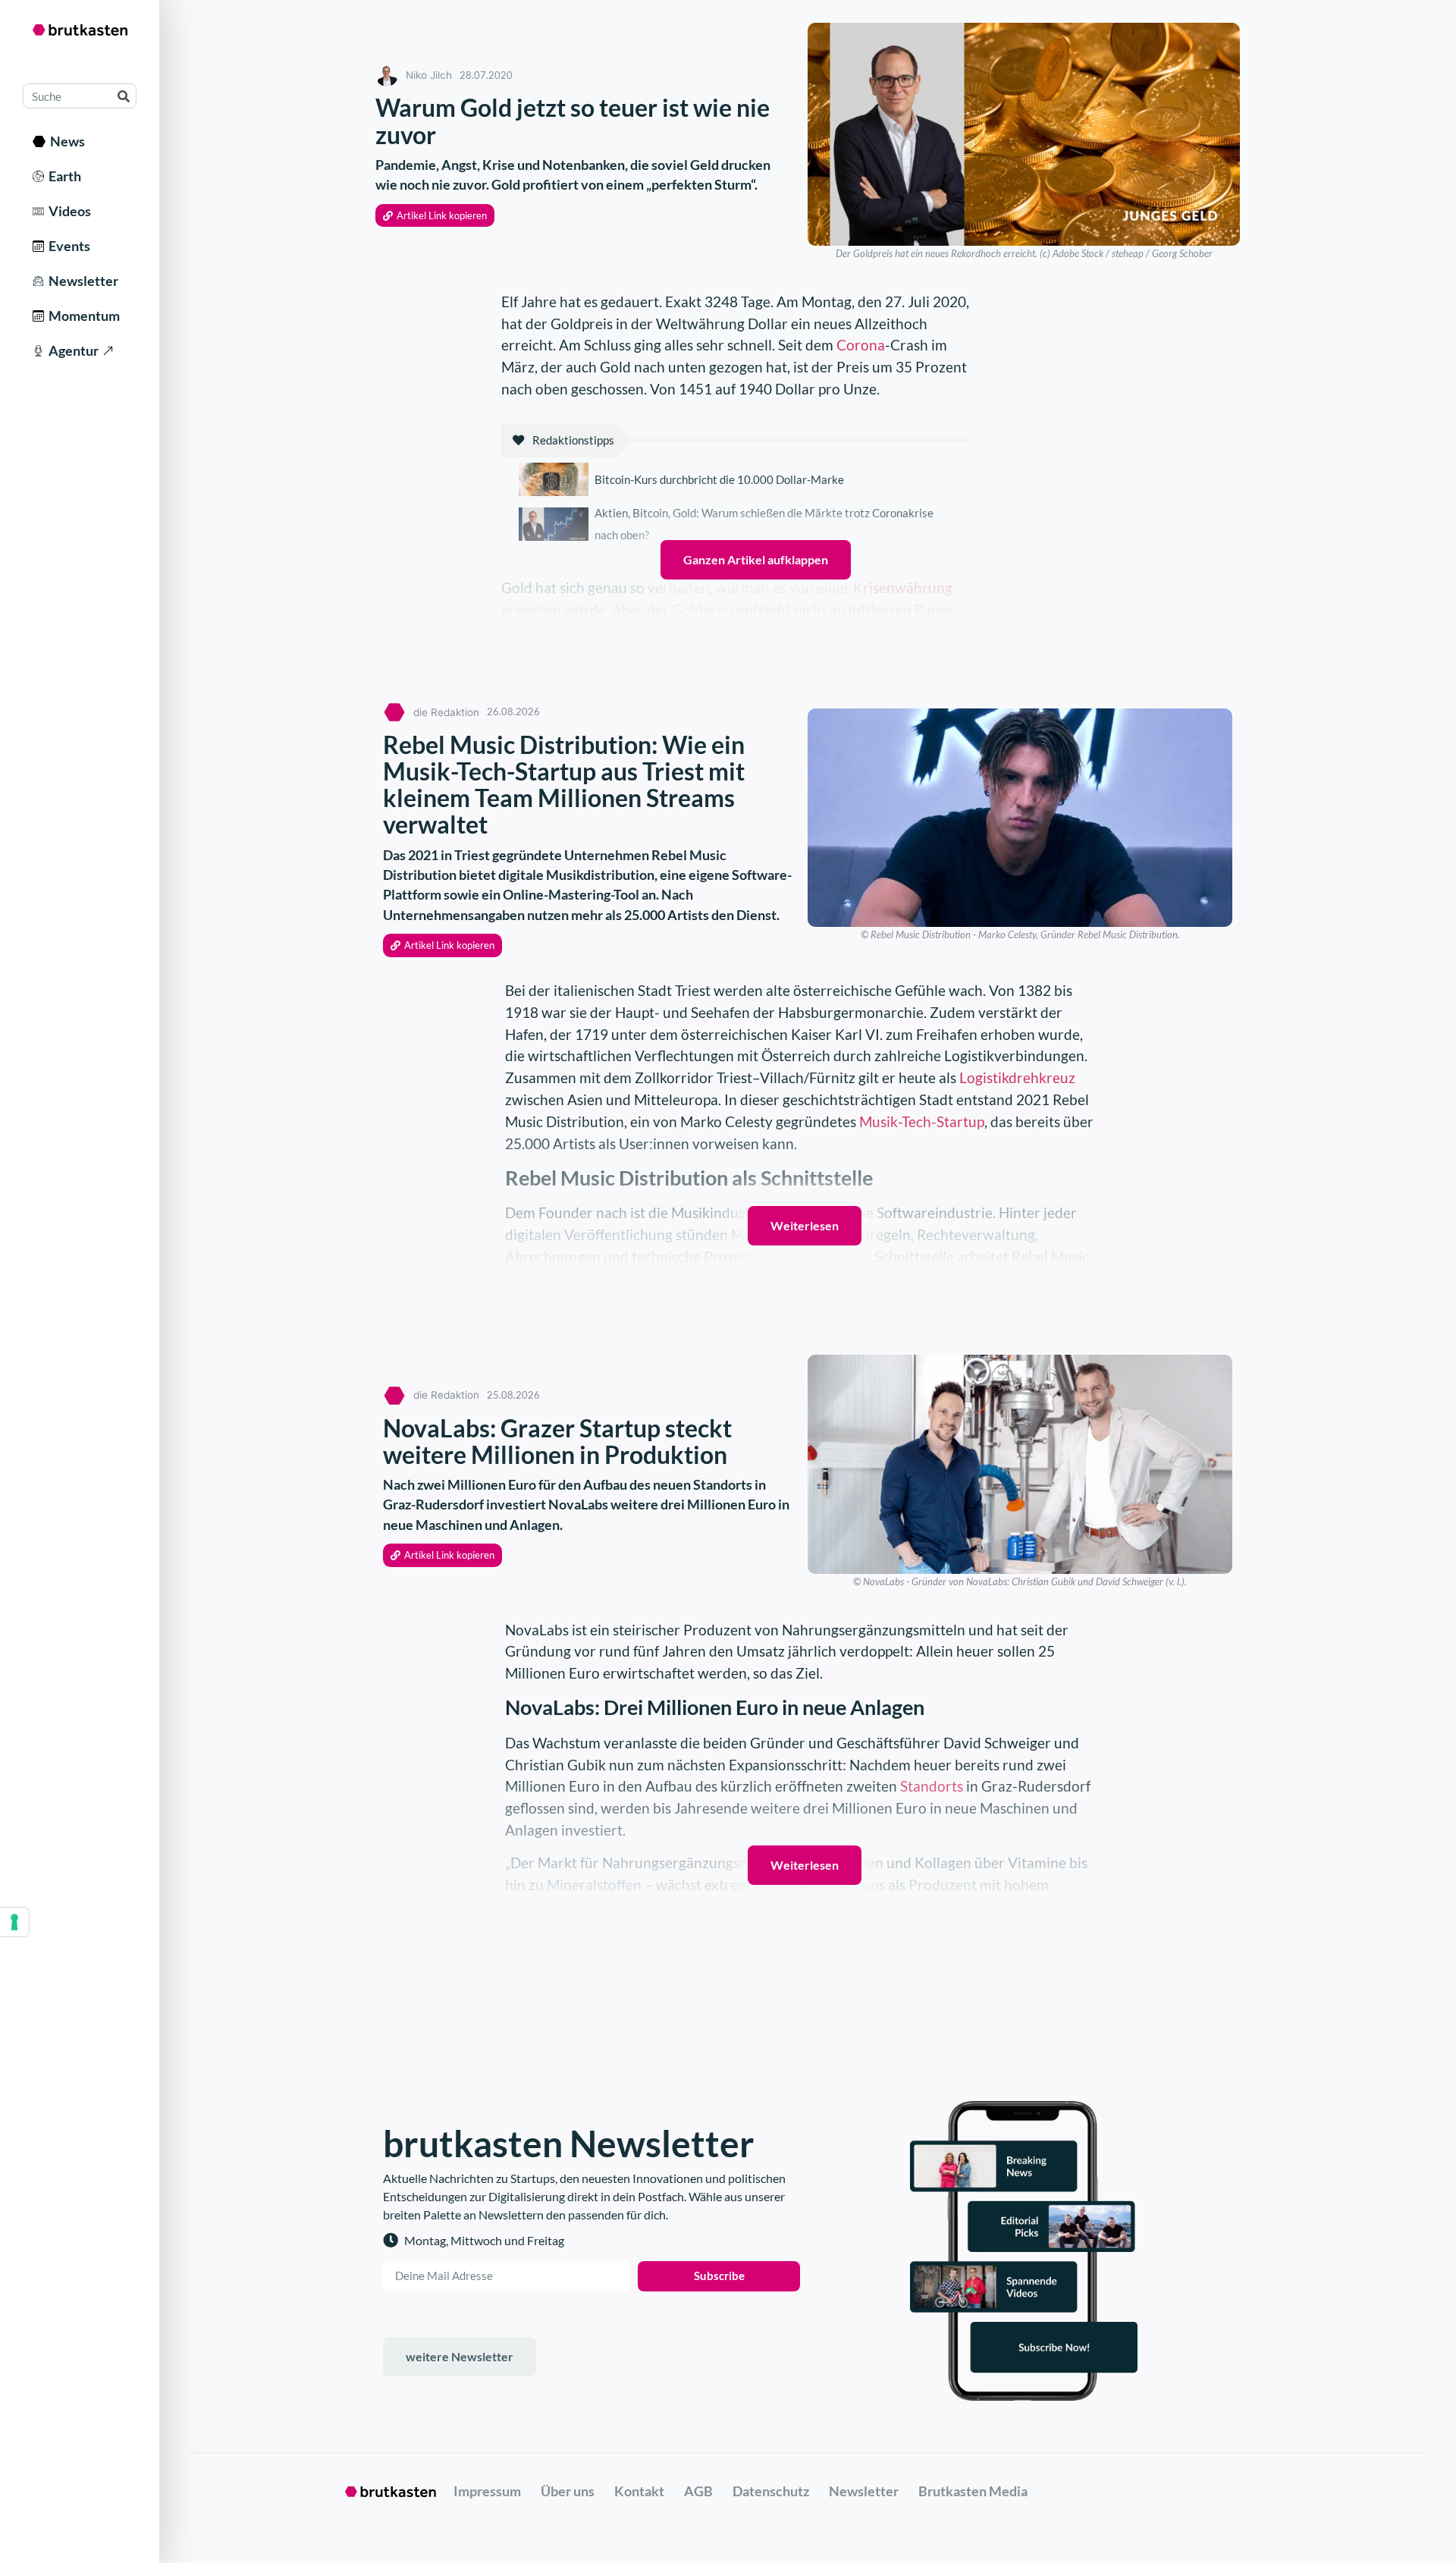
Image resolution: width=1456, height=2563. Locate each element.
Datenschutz (771, 2491)
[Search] (123, 96)
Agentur (71, 350)
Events (67, 246)
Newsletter (81, 281)
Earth (63, 176)
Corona (861, 345)
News (65, 141)
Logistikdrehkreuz (1017, 1077)
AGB (698, 2491)
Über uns (568, 2491)
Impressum (487, 2491)
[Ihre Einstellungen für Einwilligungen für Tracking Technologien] (14, 1922)
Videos (67, 211)
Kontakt (639, 2491)
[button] (435, 216)
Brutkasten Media (973, 2491)
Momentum (82, 316)
